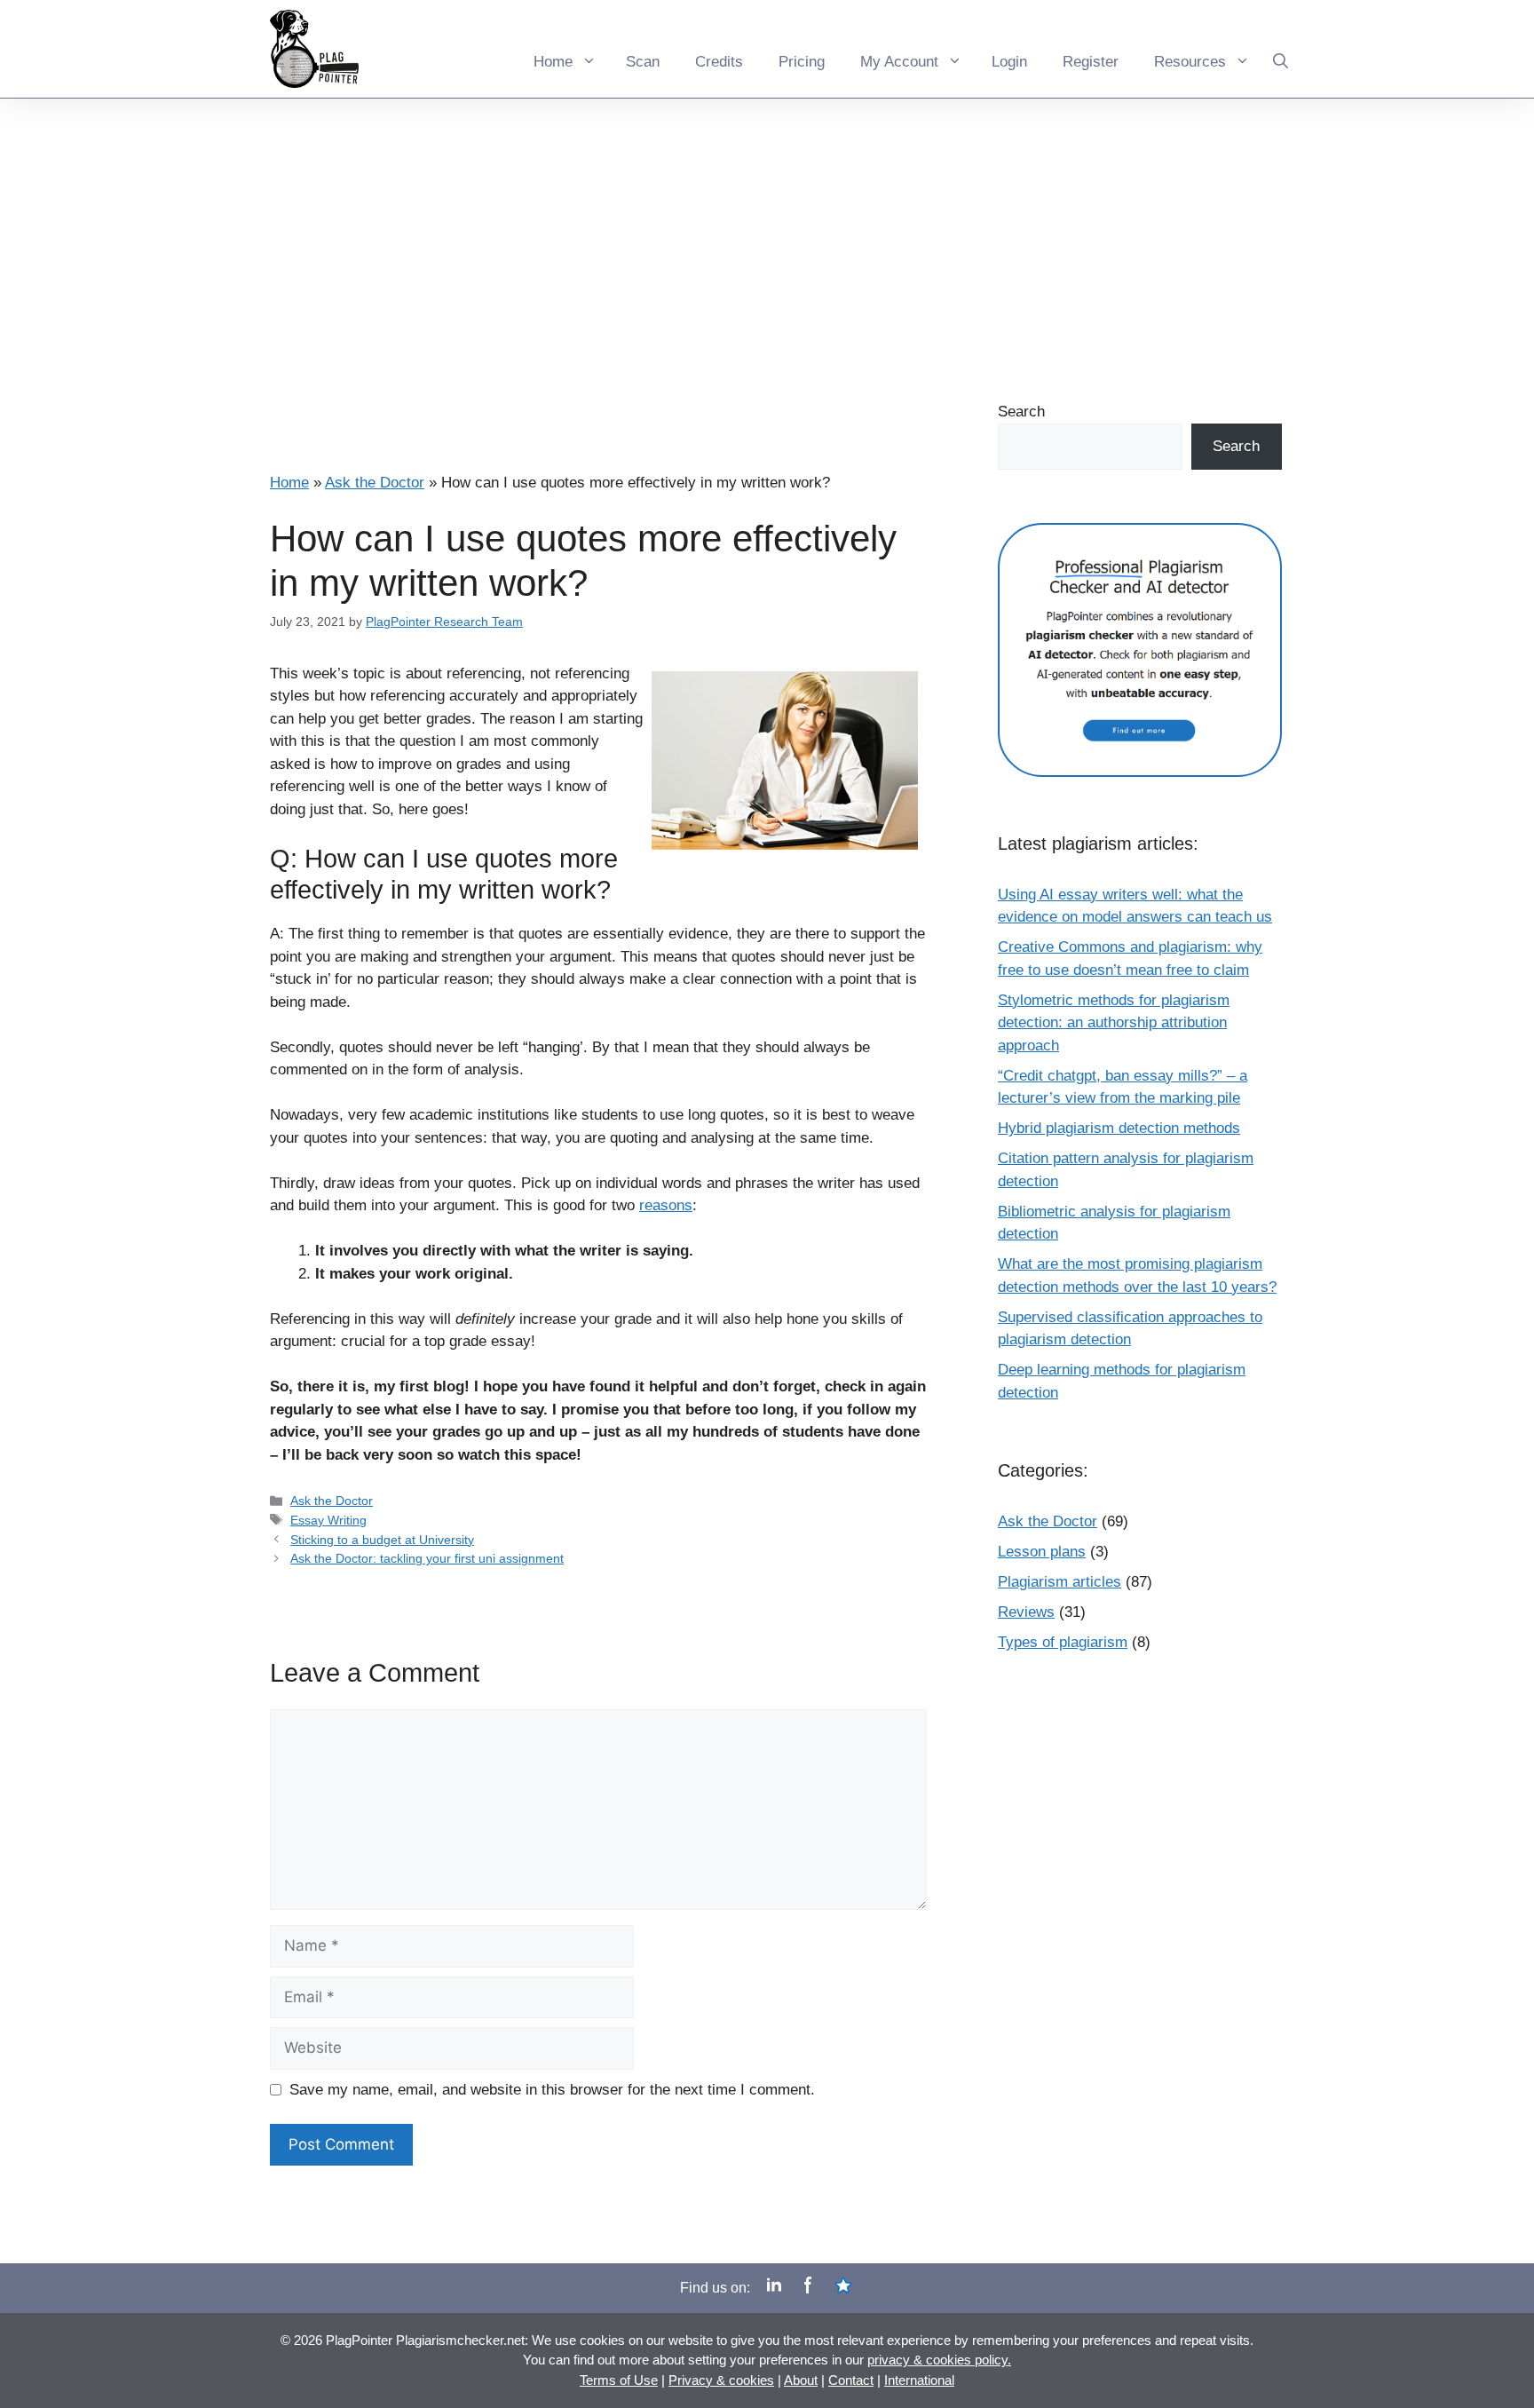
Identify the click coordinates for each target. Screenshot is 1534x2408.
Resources (1190, 62)
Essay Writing (328, 1520)
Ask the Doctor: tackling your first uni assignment (427, 1558)
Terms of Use (619, 2380)
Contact (851, 2380)
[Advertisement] (767, 232)
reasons (666, 1205)
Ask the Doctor (375, 483)
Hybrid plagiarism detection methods (1119, 1128)
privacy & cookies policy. (939, 2360)
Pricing (802, 62)
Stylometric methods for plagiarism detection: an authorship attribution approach (1114, 1023)
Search (1021, 412)
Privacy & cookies (721, 2380)
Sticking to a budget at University (382, 1540)
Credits (719, 62)
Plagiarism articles (1060, 1582)
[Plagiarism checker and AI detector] (1140, 741)
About (801, 2380)
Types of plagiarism (1063, 1642)
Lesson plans (1042, 1552)
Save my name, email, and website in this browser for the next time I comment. (552, 2090)
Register (1091, 62)
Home (553, 62)
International (919, 2380)
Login (1009, 62)
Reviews (1026, 1612)
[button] (1281, 49)
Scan (643, 62)
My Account (899, 62)
